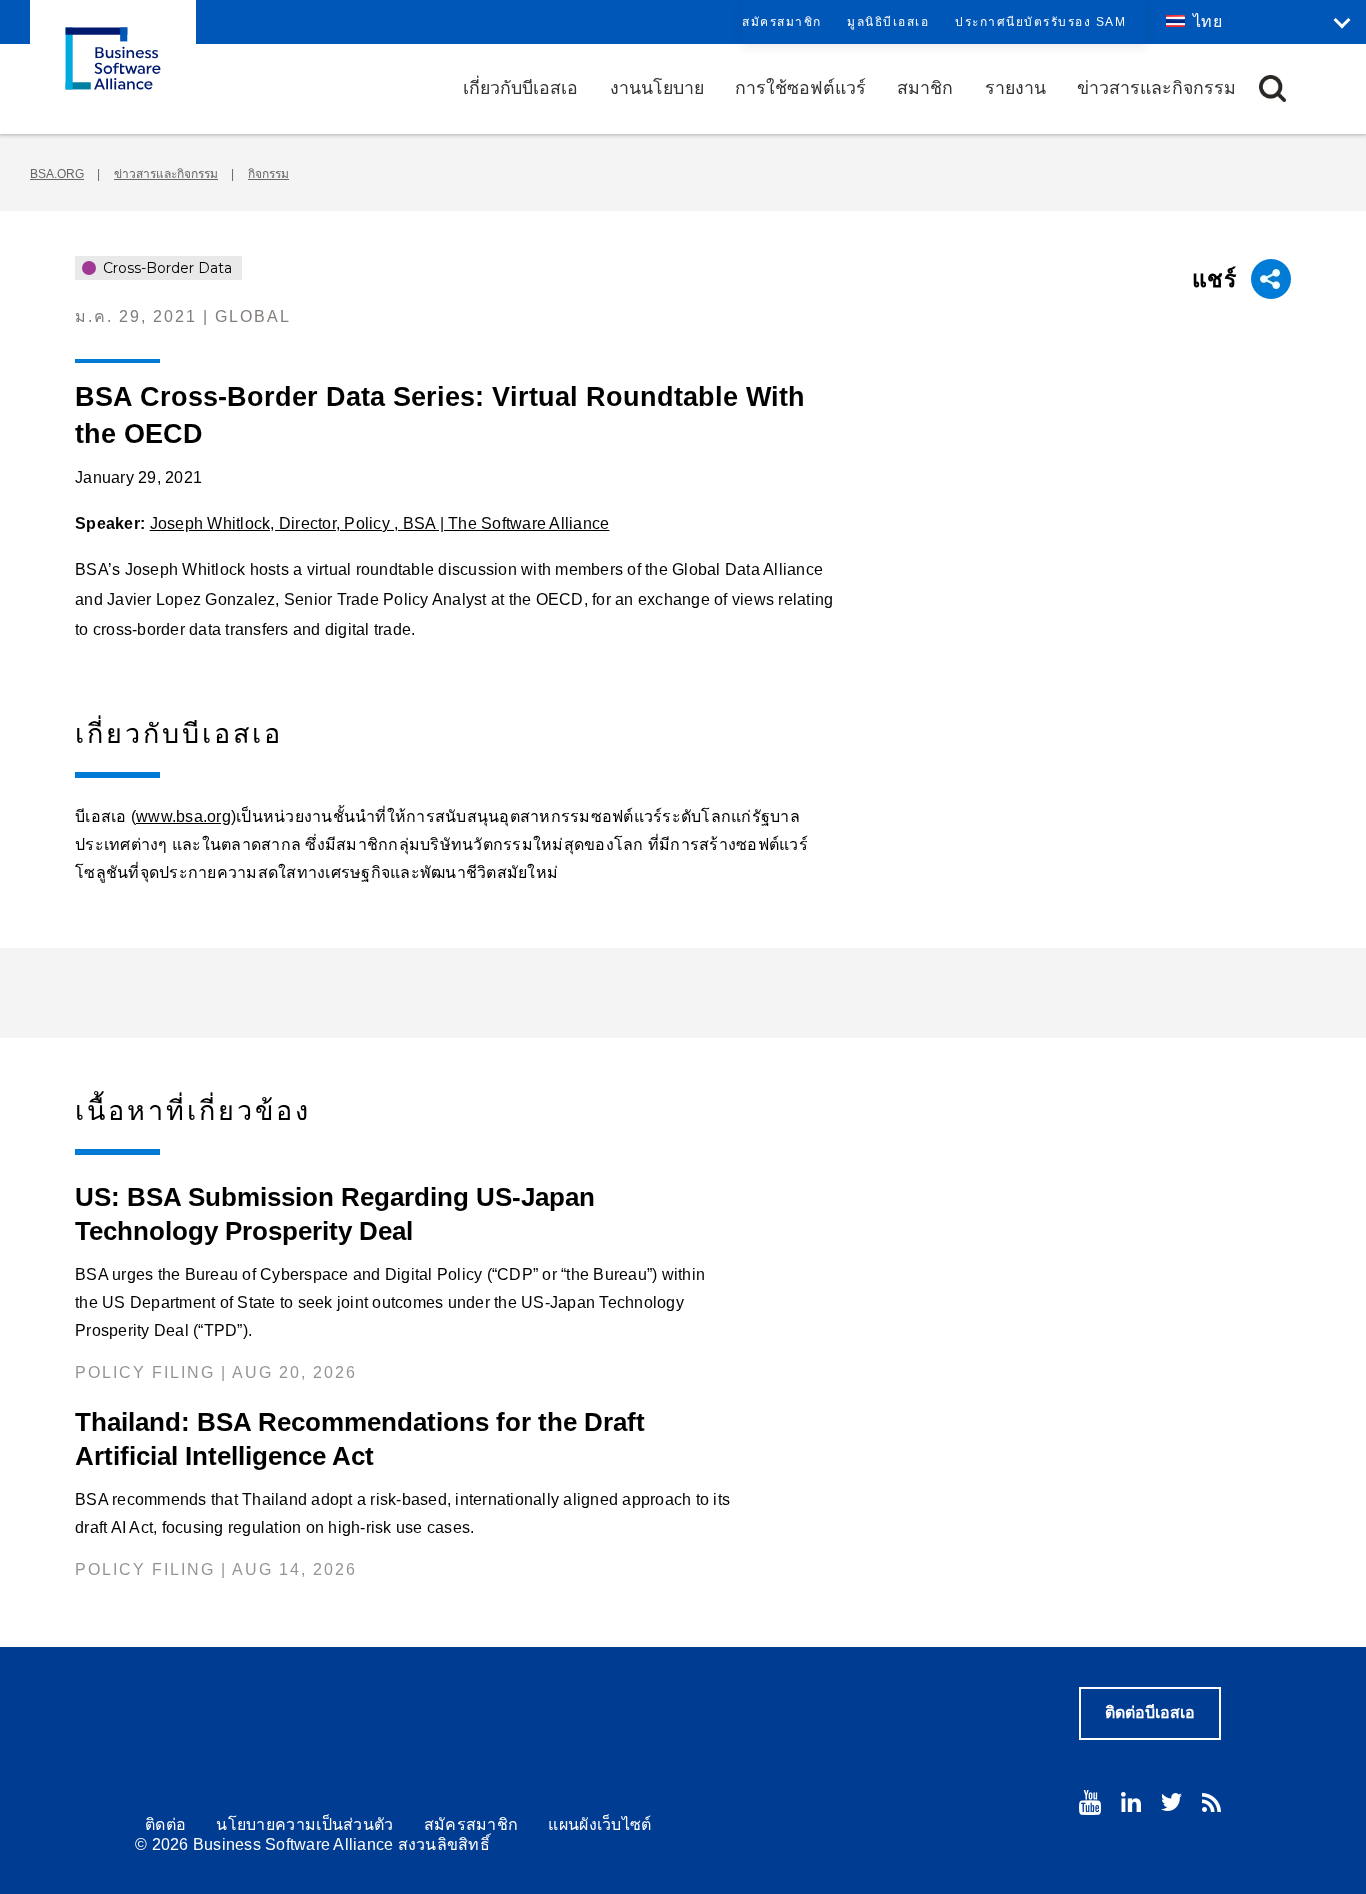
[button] (1272, 88)
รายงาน (1015, 88)
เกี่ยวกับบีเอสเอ (520, 88)
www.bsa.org (183, 816)
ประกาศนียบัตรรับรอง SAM (1040, 22)
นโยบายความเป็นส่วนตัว (304, 1824)
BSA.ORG (57, 174)
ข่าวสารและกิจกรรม (1156, 88)
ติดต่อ (165, 1824)
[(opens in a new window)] (1090, 1802)
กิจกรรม (268, 174)
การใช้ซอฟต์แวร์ (800, 88)
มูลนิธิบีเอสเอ (888, 22)
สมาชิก (925, 88)
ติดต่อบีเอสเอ (1150, 1712)
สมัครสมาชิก (782, 22)
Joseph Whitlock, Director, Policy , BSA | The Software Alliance (380, 523)
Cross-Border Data (165, 268)
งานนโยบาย (657, 88)
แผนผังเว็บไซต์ (599, 1824)
